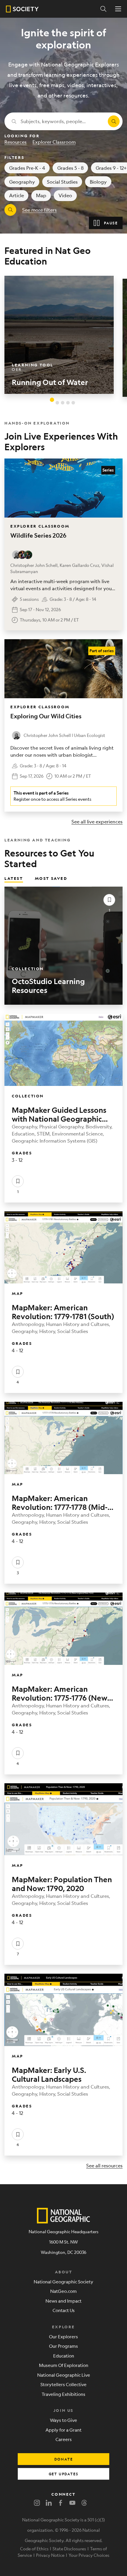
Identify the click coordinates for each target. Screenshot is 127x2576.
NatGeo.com (63, 2291)
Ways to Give (63, 2420)
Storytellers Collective (63, 2384)
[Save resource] (109, 900)
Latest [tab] (14, 878)
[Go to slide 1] (52, 399)
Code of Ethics (34, 2549)
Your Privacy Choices (89, 2555)
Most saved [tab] (51, 878)
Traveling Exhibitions (63, 2394)
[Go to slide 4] (68, 403)
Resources (16, 142)
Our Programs (63, 2346)
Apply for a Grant (63, 2430)
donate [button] (64, 2459)
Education (64, 2356)
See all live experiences (97, 822)
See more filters (39, 210)
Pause (111, 223)
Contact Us (64, 2310)
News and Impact (63, 2301)
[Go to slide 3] (63, 403)
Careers (64, 2439)
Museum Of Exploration (64, 2365)
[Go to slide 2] (57, 403)
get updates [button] (64, 2474)
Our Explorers (63, 2336)
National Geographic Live (64, 2375)
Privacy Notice (50, 2555)
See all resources (104, 2165)
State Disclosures (69, 2549)
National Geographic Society (63, 2281)
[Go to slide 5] (73, 403)
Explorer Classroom (54, 142)
